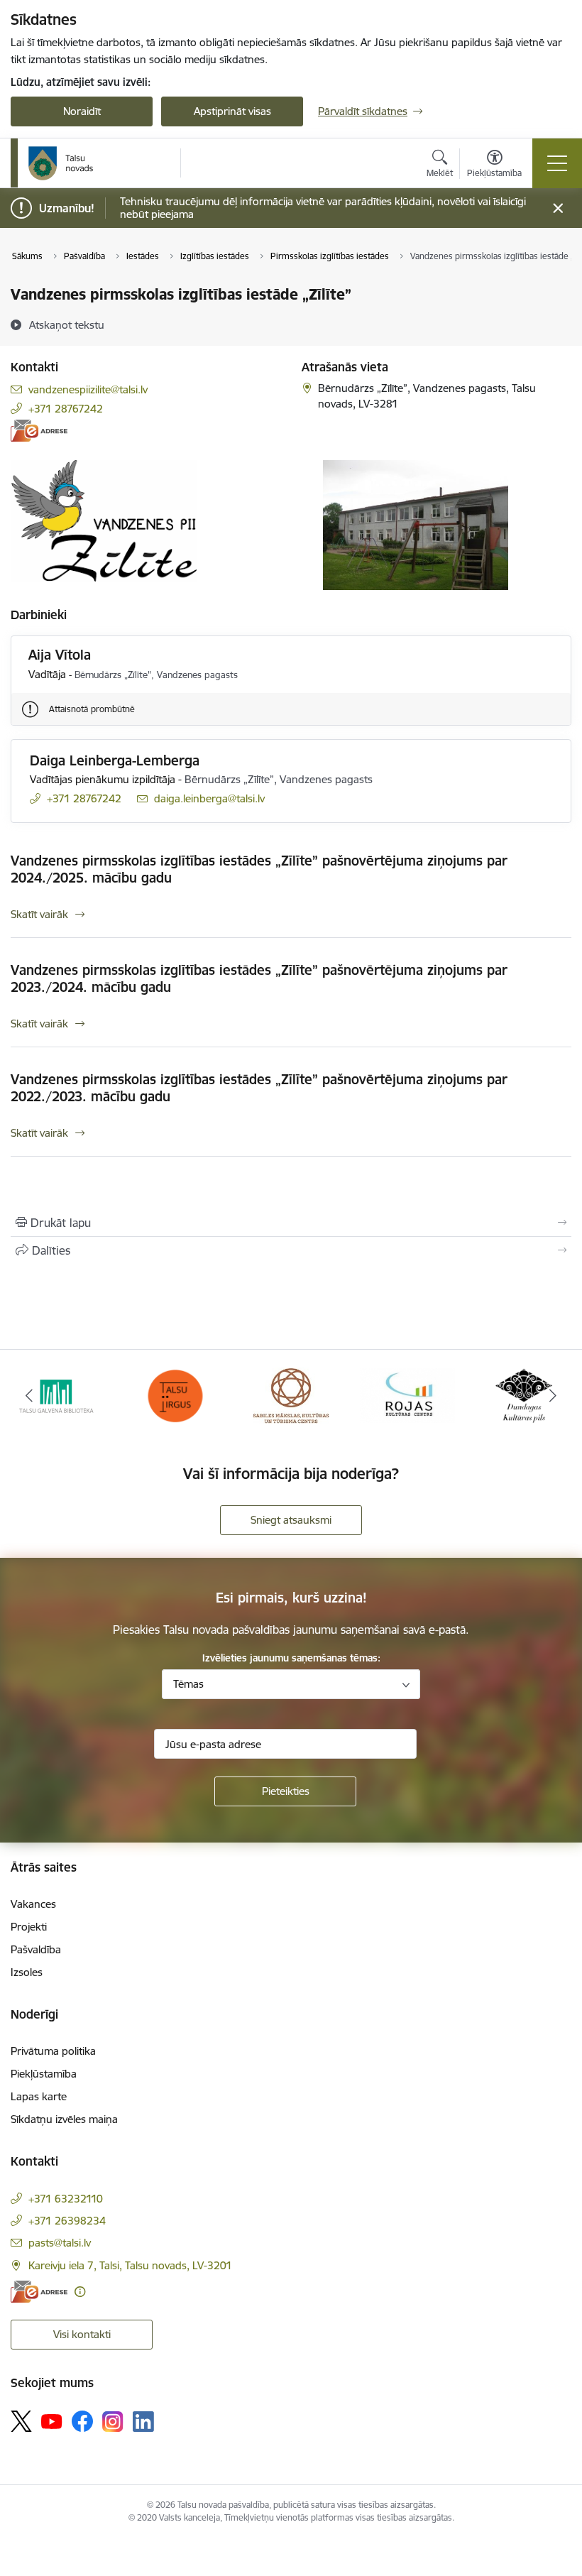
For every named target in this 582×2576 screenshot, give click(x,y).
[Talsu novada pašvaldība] (61, 163)
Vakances (33, 1904)
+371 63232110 (66, 2199)
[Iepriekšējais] (29, 1396)
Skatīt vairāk (39, 914)
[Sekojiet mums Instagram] (113, 2422)
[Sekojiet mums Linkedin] (143, 2422)
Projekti (29, 1927)
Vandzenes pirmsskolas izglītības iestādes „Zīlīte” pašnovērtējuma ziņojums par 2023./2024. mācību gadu (259, 978)
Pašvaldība (36, 1949)
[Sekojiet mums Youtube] (52, 2421)
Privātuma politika (53, 2051)
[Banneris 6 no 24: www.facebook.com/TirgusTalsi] (175, 1395)
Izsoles (27, 1972)
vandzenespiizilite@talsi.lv (88, 389)
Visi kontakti (82, 2334)
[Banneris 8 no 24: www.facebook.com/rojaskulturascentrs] (407, 1395)
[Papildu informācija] (80, 2292)
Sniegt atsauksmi (291, 1520)
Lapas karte (39, 2096)
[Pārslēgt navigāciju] (557, 163)
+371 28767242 (66, 409)
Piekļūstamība (44, 2074)
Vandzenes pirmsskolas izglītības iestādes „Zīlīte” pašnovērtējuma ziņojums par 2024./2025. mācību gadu (259, 869)
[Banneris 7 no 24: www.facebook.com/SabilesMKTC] (291, 1395)
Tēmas (188, 1684)
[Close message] (558, 208)
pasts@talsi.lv (60, 2243)
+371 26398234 (67, 2221)
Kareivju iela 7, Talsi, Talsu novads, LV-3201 (130, 2265)
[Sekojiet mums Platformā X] (21, 2421)
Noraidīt (82, 111)
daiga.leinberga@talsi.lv (209, 798)
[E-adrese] (39, 431)
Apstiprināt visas (232, 111)
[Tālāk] (553, 1396)
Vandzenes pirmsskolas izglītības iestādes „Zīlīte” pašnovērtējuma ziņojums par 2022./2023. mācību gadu (259, 1088)
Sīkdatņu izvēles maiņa (64, 2119)
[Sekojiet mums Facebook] (82, 2421)
